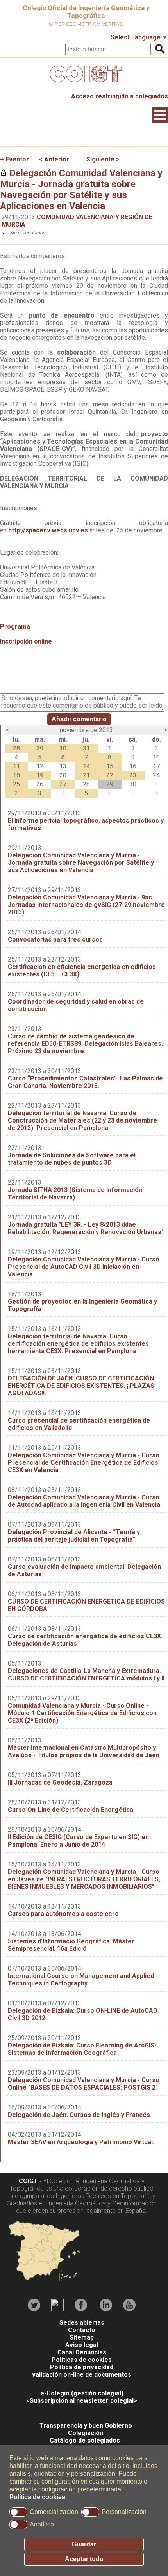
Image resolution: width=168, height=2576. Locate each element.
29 (40, 748)
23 (133, 775)
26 (40, 784)
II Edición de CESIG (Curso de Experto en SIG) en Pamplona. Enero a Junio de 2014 (78, 1841)
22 (110, 775)
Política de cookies (37, 2497)
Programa (15, 627)
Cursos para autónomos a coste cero (63, 1914)
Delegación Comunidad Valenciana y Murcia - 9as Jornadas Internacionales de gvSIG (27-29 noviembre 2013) (86, 905)
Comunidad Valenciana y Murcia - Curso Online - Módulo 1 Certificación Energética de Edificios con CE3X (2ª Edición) (82, 1713)
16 (133, 766)
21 (86, 775)
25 (16, 784)
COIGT (28, 2181)
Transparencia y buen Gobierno (86, 2426)
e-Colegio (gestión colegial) (82, 2393)
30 (63, 748)
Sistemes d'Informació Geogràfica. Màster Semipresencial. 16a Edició (71, 1945)
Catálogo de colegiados (85, 2440)
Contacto (82, 2330)
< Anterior (54, 159)
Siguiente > (103, 159)
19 (40, 775)
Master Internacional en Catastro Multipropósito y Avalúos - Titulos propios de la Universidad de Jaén (84, 1751)
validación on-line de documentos (82, 2375)
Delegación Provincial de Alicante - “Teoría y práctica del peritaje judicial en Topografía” (74, 1536)
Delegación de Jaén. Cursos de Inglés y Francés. (80, 2115)
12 (40, 766)
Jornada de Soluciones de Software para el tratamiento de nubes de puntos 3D (72, 1159)
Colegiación (86, 2433)
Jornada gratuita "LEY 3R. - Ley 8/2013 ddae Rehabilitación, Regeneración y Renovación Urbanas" (86, 1228)
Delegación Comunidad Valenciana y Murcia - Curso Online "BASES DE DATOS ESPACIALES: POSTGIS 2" (84, 2084)
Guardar (84, 2544)
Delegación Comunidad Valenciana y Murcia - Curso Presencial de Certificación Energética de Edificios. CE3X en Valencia (84, 1463)
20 (63, 775)
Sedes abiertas (82, 2323)
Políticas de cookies (82, 2360)
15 (110, 766)
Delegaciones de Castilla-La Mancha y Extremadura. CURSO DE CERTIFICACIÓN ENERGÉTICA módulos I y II (86, 1675)
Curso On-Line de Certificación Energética (71, 1810)
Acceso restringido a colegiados (120, 96)
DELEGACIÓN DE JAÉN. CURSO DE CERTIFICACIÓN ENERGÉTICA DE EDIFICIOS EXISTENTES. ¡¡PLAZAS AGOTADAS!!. (81, 1386)
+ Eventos (15, 159)
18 (16, 775)
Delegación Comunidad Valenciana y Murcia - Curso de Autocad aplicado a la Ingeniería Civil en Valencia (84, 1501)
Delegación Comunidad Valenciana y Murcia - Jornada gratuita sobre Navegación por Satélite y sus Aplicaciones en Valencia (81, 190)
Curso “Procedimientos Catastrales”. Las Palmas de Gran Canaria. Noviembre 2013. (85, 1082)
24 (156, 775)
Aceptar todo (84, 2559)
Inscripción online (27, 641)
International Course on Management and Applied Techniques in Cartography (81, 1980)
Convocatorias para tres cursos (55, 939)
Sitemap (82, 2337)
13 (63, 766)
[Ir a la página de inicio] (84, 84)
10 (156, 757)
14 (86, 766)
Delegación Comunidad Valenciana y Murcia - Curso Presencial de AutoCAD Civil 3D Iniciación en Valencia (84, 1267)
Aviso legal (82, 2345)
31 (86, 748)
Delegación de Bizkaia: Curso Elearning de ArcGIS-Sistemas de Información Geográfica (82, 2049)
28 (16, 748)
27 (63, 784)
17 (156, 766)
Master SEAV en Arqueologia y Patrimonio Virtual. (81, 2142)
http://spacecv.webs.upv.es (48, 530)
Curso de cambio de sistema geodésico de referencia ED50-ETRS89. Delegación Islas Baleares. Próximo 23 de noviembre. (85, 1044)
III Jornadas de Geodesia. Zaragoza (60, 1782)
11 (16, 766)
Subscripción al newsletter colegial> (83, 2401)
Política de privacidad (82, 2367)
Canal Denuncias (82, 2352)
